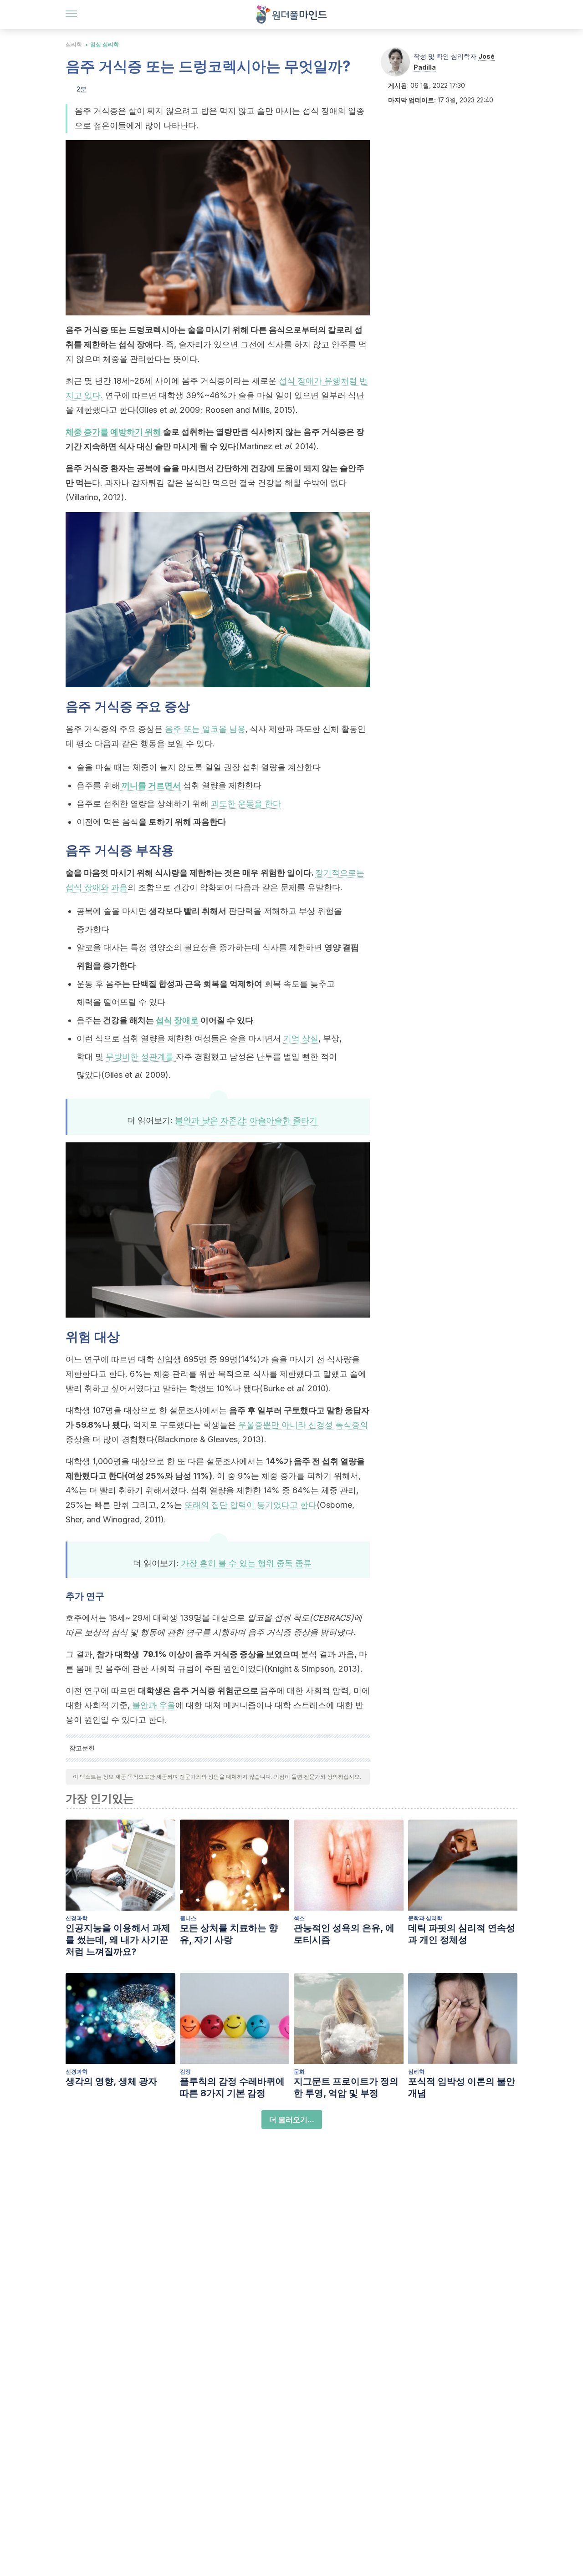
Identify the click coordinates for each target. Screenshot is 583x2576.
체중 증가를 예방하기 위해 (113, 432)
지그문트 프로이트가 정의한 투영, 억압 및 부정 (346, 2087)
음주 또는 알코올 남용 (205, 729)
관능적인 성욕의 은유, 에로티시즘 (344, 1934)
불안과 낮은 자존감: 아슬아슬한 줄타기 (246, 1120)
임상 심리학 (105, 44)
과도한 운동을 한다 (246, 804)
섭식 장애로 (177, 1020)
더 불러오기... (292, 2120)
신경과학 (77, 1918)
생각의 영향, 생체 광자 (111, 2081)
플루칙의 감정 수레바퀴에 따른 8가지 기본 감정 (232, 2087)
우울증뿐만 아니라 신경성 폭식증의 (303, 1425)
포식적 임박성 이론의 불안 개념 (462, 2087)
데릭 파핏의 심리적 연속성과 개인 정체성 (462, 1934)
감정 (185, 2071)
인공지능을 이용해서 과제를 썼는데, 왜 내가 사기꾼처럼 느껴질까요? (118, 1940)
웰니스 (188, 1918)
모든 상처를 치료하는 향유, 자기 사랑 (229, 1934)
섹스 (299, 1918)
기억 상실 (301, 1038)
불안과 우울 (154, 1705)
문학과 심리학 (425, 1918)
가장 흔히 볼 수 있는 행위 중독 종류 (246, 1563)
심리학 (74, 44)
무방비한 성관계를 (141, 1057)
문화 (299, 2071)
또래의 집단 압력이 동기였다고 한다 (251, 1505)
